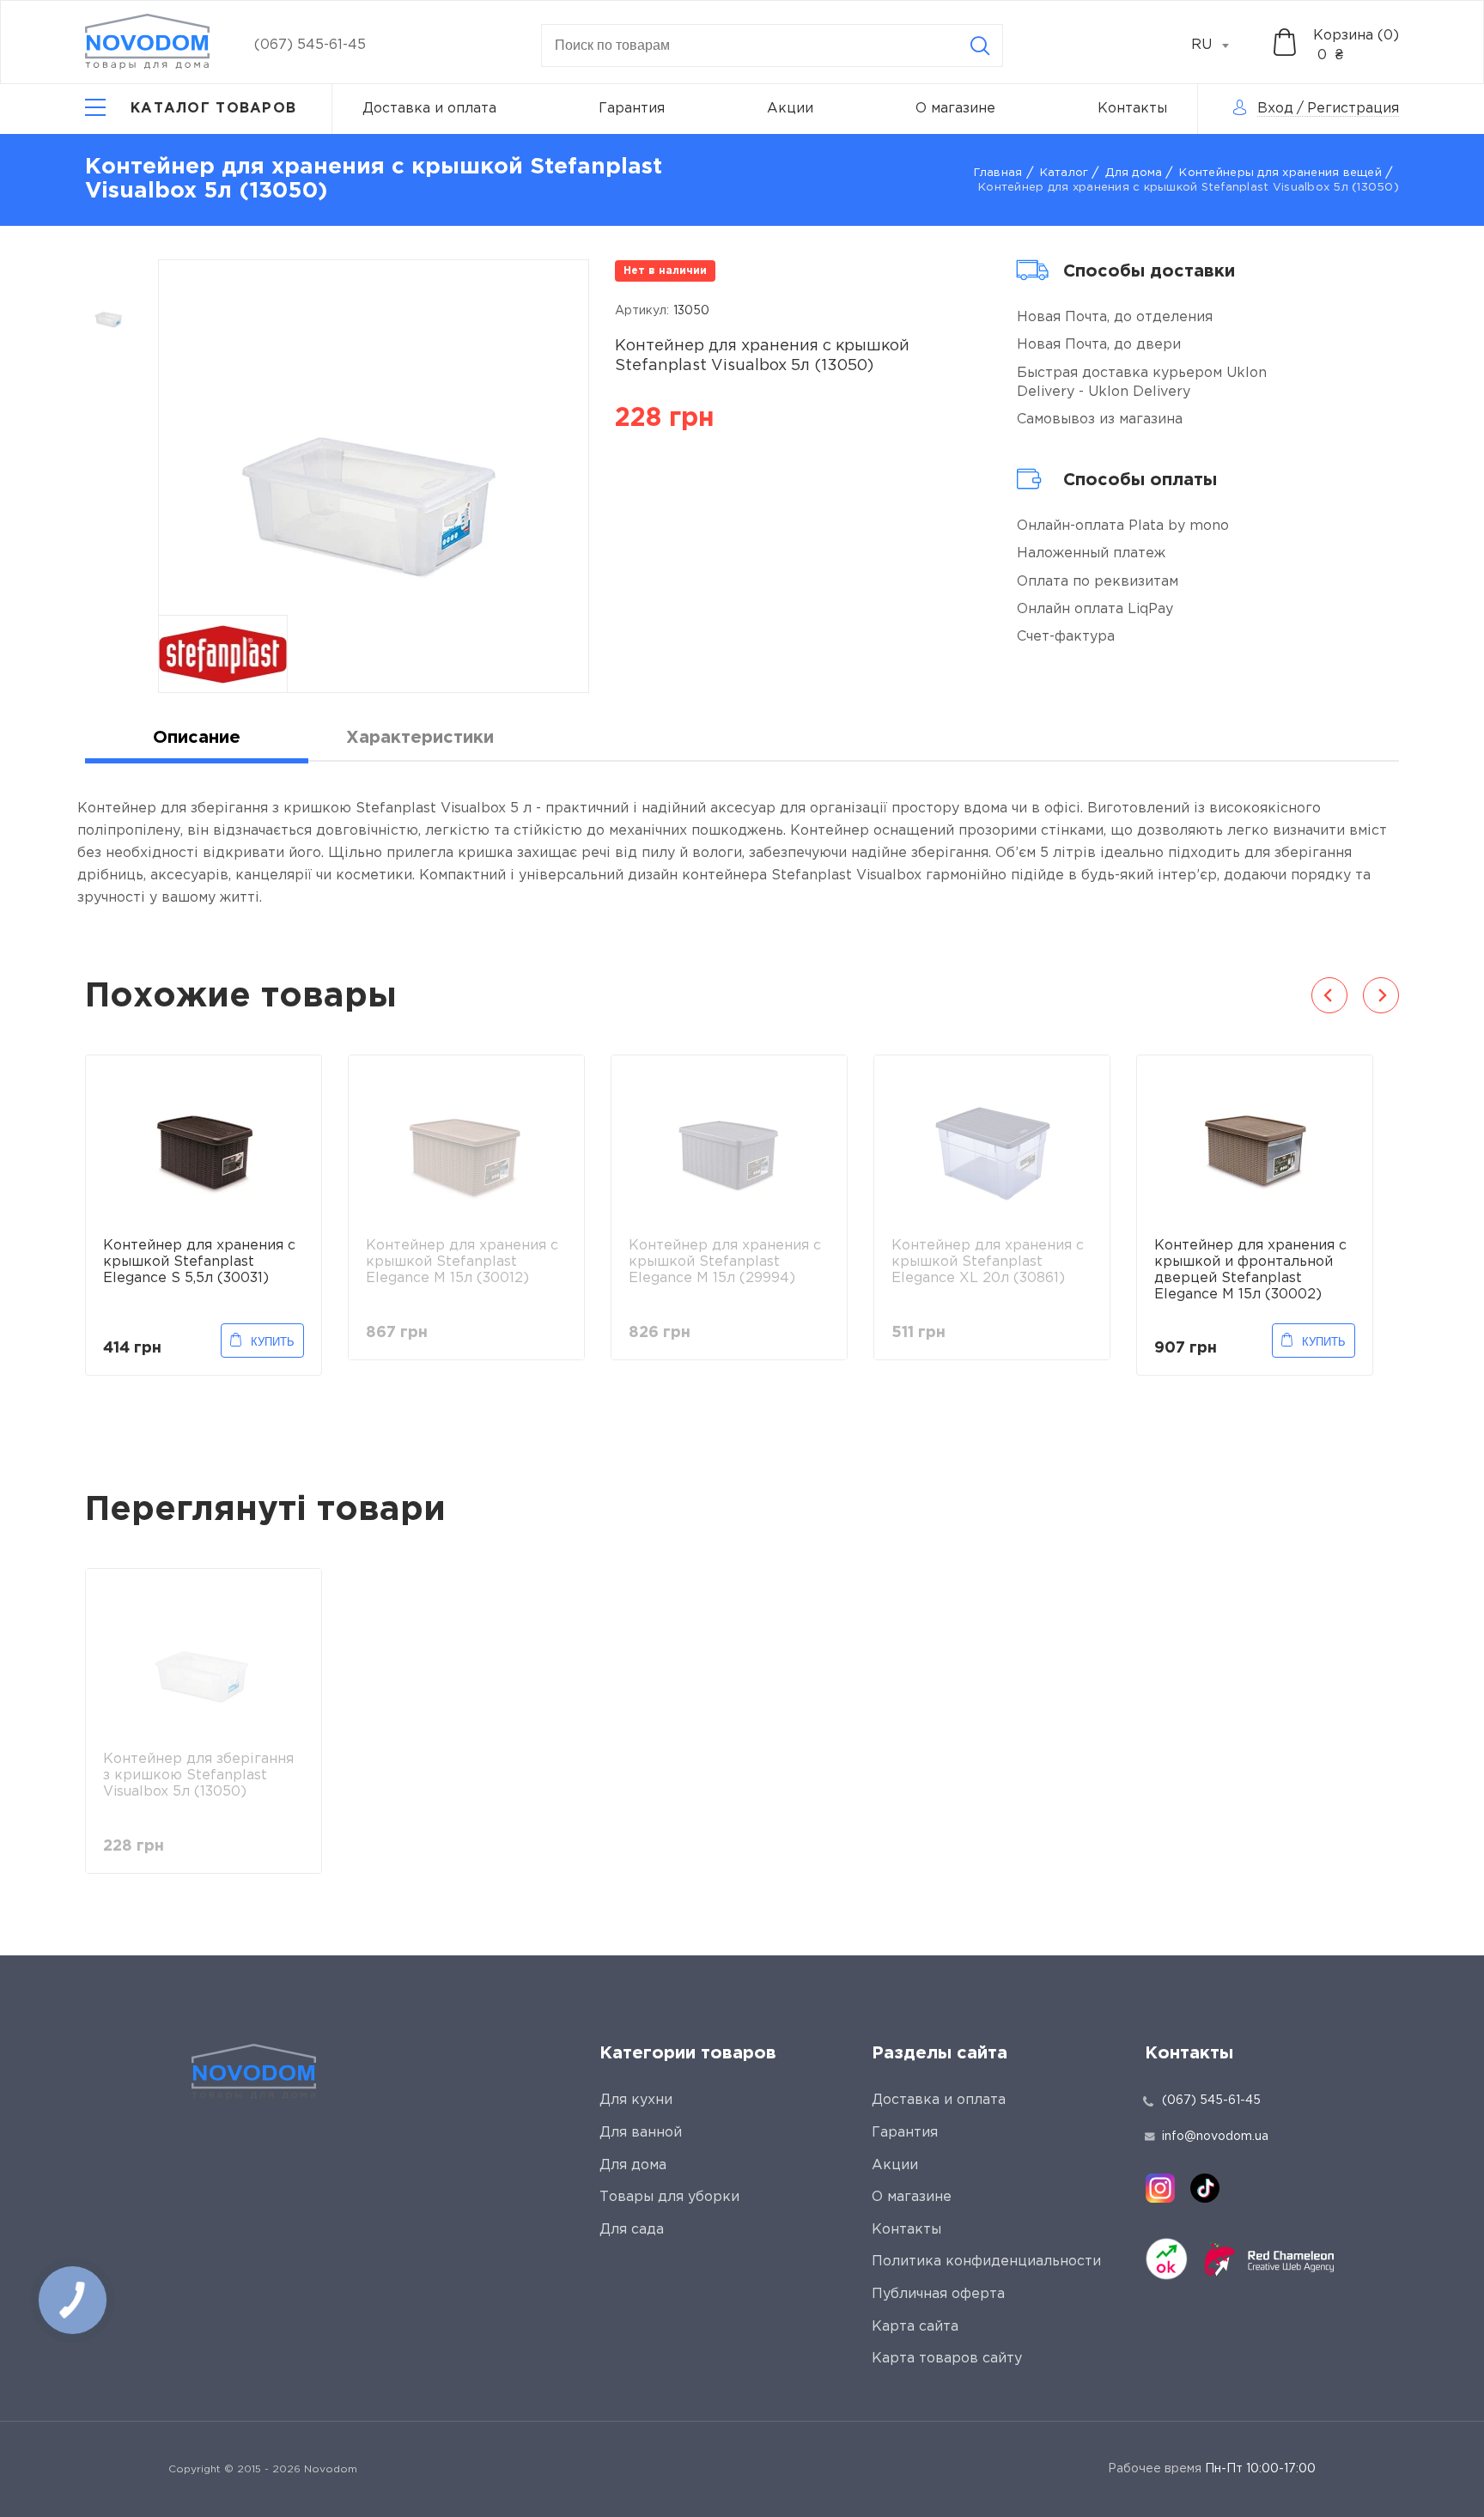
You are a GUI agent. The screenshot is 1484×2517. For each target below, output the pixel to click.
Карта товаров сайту (947, 2359)
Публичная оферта (938, 2294)
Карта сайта (915, 2327)
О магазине (955, 109)
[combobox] (1219, 46)
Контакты (1132, 109)
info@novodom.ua (1215, 2137)
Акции (790, 109)
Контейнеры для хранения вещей (1280, 173)
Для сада (632, 2230)
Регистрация (1353, 109)
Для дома (1134, 173)
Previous (1329, 995)
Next (1381, 995)
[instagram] (1160, 2188)
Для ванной (641, 2133)
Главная (998, 173)
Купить (273, 1342)
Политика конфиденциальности (986, 2262)
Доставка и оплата (429, 109)
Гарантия (632, 109)
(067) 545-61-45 (310, 45)
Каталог (1064, 173)
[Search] (980, 46)
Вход (1275, 109)
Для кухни (636, 2100)
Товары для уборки (669, 2197)
